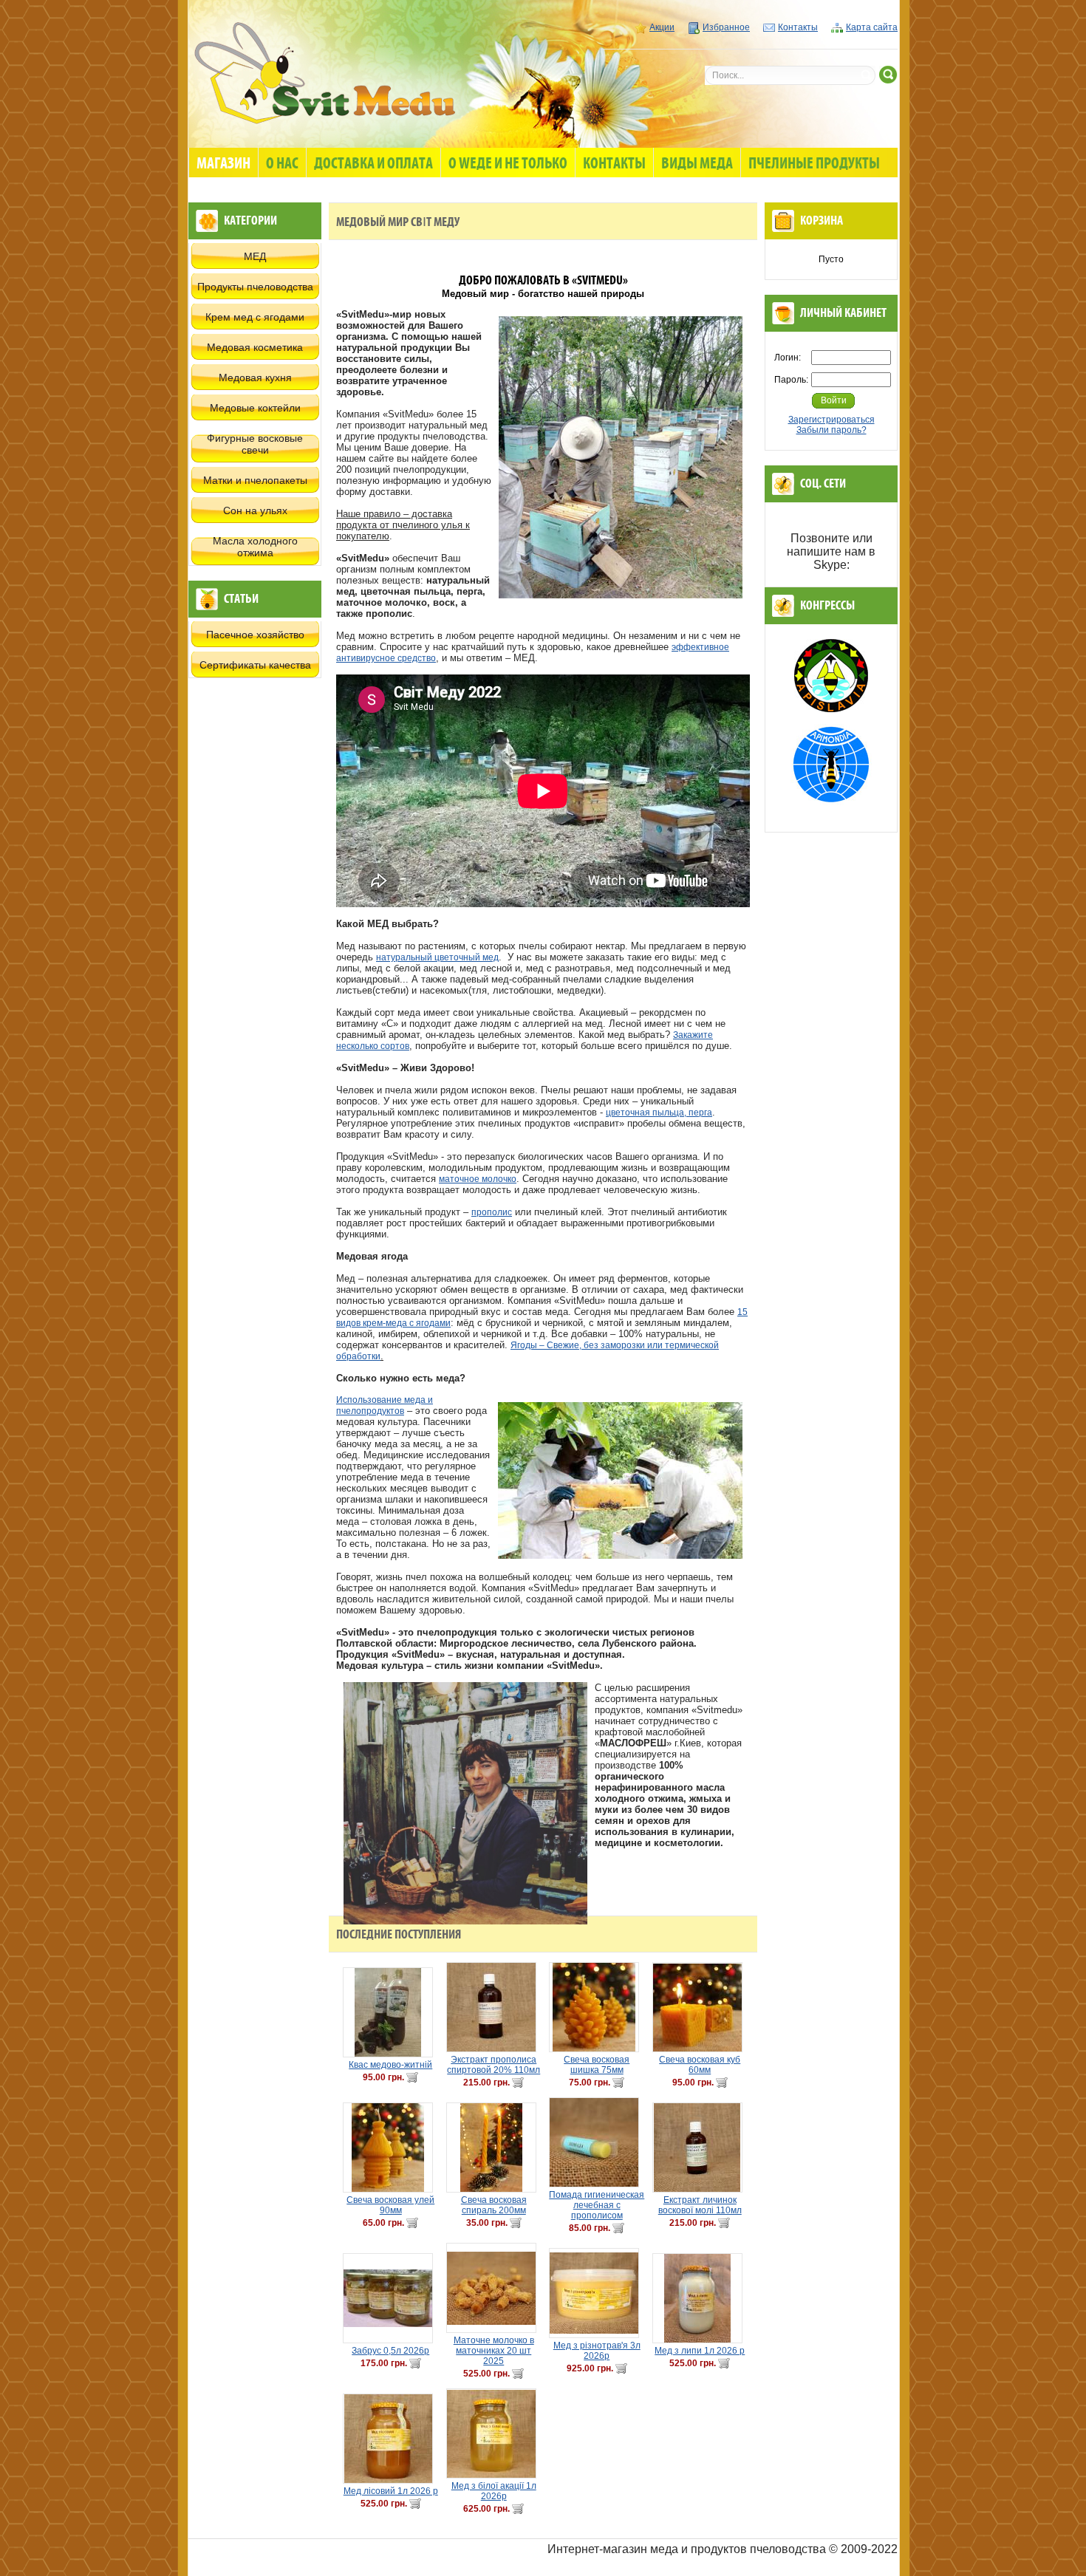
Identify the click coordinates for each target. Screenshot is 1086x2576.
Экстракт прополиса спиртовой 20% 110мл (494, 2065)
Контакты (798, 27)
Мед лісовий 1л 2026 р (391, 2491)
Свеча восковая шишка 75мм (597, 2065)
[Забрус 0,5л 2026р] (391, 2298)
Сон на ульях (255, 510)
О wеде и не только (508, 164)
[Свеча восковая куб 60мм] (700, 2007)
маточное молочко (478, 1179)
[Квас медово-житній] (391, 2012)
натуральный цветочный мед (437, 957)
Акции (662, 27)
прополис (492, 1212)
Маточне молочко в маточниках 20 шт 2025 (494, 2351)
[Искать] (888, 75)
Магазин (223, 164)
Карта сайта (872, 27)
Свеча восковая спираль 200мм (494, 2205)
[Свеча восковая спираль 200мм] (494, 2148)
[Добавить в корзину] (412, 2077)
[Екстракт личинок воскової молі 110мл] (700, 2148)
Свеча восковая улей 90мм (390, 2205)
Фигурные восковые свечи (255, 444)
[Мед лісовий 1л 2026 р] (391, 2439)
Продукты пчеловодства (255, 287)
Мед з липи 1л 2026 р (700, 2351)
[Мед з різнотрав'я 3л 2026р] (597, 2293)
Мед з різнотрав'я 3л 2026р (597, 2351)
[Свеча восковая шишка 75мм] (597, 2007)
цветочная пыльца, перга (659, 1113)
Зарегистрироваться (831, 420)
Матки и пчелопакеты (255, 480)
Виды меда (697, 164)
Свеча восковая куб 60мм (700, 2065)
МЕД (255, 256)
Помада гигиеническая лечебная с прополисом (597, 2205)
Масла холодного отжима (255, 547)
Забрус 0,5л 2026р (390, 2351)
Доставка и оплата (373, 164)
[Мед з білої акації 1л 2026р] (494, 2433)
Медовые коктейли (255, 408)
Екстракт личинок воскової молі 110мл (700, 2205)
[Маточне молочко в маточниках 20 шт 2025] (494, 2288)
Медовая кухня (255, 377)
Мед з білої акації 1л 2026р (494, 2491)
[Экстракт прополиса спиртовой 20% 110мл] (494, 2007)
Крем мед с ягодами (255, 317)
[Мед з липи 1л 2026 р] (700, 2298)
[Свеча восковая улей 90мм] (391, 2148)
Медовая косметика (255, 347)
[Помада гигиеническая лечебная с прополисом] (597, 2142)
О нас (282, 164)
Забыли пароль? (831, 430)
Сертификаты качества (255, 665)
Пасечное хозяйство (255, 635)
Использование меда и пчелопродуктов (385, 1405)
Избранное (726, 27)
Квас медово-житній (390, 2065)
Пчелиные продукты (814, 164)
